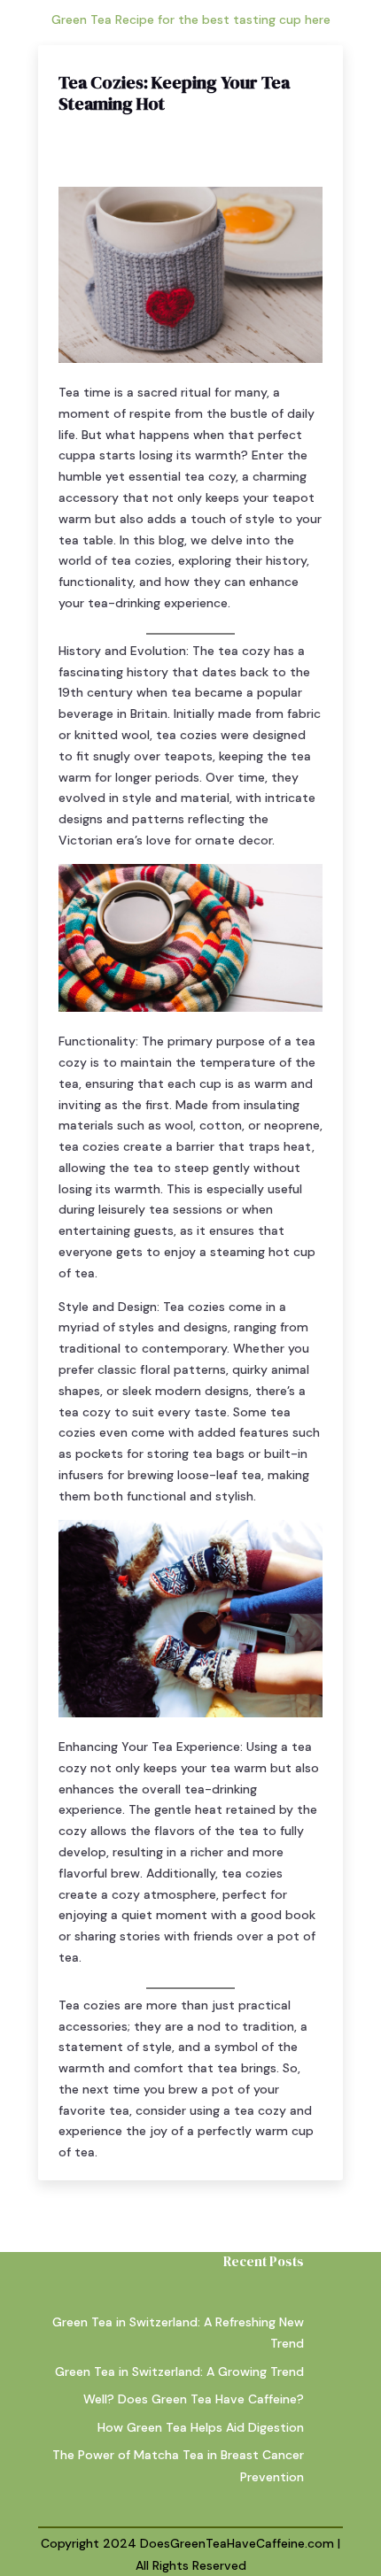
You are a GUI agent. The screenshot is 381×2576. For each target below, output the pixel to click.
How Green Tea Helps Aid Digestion (201, 2427)
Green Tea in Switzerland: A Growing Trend (179, 2372)
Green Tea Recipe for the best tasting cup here (191, 19)
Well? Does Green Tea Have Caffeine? (194, 2399)
